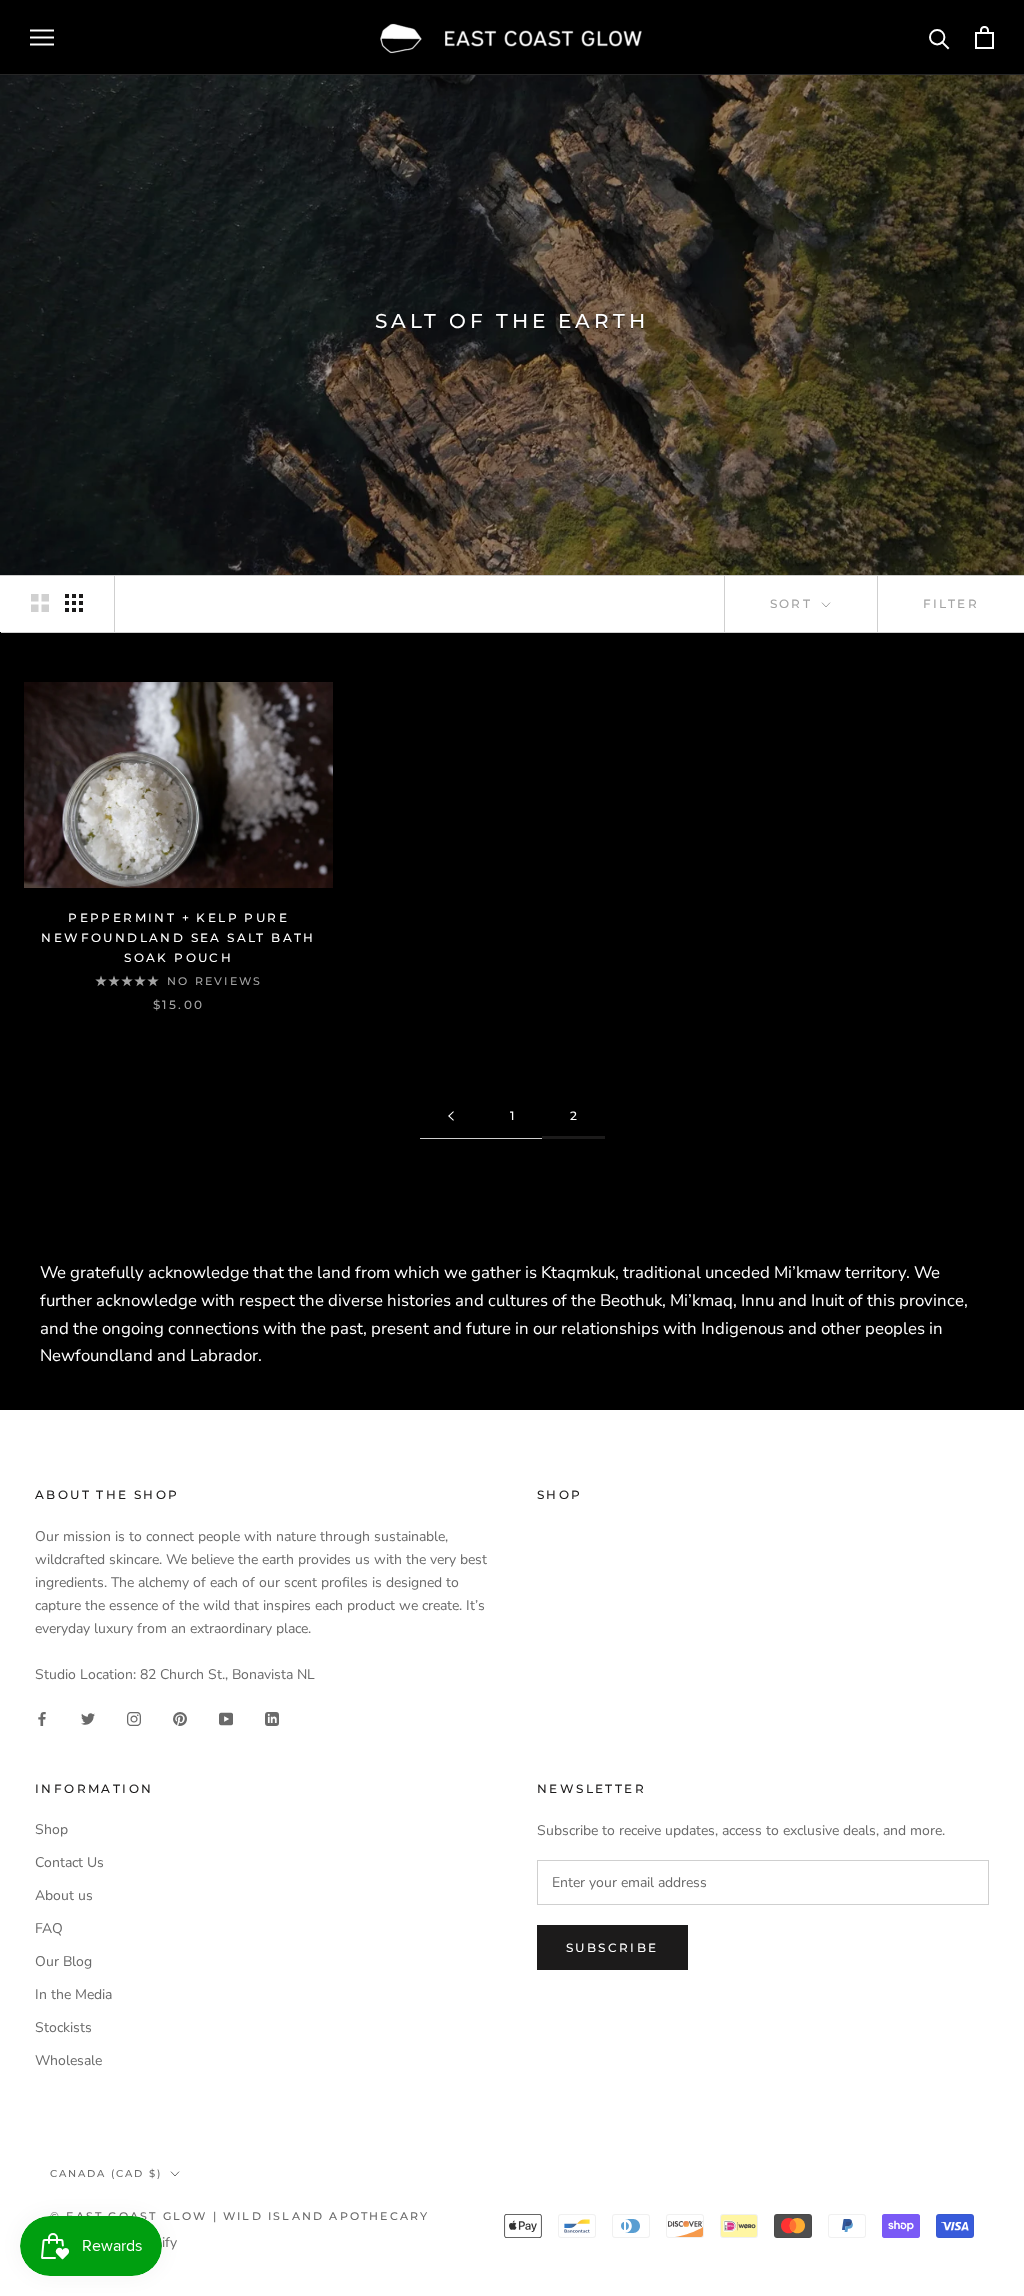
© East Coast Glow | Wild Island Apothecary (239, 2216)
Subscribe (612, 1947)
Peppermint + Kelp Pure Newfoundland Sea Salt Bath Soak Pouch (178, 937)
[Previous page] (451, 1116)
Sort (794, 603)
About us (64, 1895)
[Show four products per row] (74, 603)
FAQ (49, 1928)
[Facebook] (42, 1717)
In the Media (73, 1994)
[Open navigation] (42, 37)
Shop (51, 1829)
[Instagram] (134, 1717)
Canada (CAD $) (106, 2173)
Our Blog (63, 1961)
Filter (951, 603)
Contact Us (69, 1862)
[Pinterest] (180, 1717)
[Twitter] (88, 1717)
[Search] (939, 37)
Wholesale (68, 2060)
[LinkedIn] (272, 1717)
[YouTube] (226, 1717)
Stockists (63, 2027)
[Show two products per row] (40, 603)
